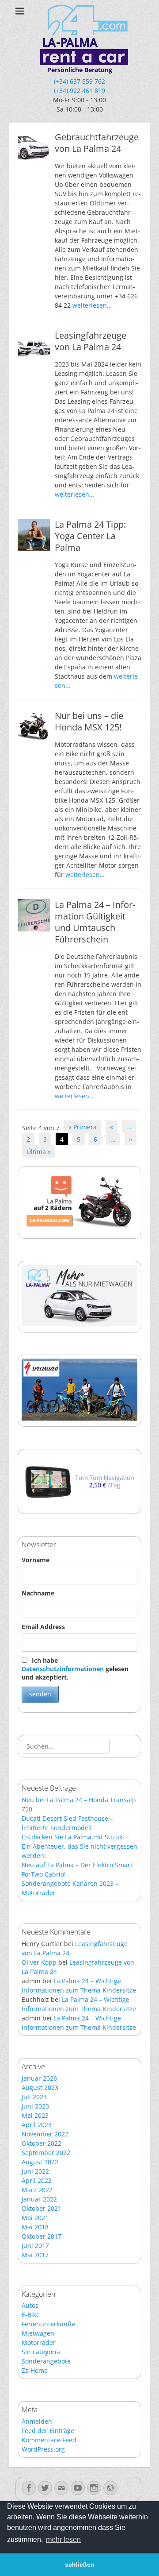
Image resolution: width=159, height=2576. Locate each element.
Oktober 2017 (42, 2236)
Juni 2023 (35, 2106)
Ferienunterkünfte (49, 2324)
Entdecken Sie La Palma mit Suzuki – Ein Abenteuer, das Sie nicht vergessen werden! (79, 1846)
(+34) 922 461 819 (79, 91)
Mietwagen (38, 2333)
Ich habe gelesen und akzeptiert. (75, 1669)
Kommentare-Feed (49, 2440)
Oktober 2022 (42, 2143)
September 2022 (46, 2153)
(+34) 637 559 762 (79, 81)
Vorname (36, 1560)
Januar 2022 (39, 2199)
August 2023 (40, 2087)
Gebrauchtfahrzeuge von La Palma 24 (97, 143)
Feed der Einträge (48, 2431)
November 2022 (45, 2134)
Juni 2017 (35, 2246)
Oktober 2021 (42, 2208)
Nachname (38, 1593)
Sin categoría (41, 2352)
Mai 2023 (35, 2115)
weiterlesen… (92, 305)
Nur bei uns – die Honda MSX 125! (89, 721)
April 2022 (37, 2180)
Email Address (43, 1627)
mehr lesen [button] (63, 2539)
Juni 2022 (35, 2171)
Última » (39, 1152)
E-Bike (31, 2315)
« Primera (83, 1127)
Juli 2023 (34, 2097)
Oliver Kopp (39, 1962)
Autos (30, 2305)
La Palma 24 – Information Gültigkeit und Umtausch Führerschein (95, 922)
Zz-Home (35, 2370)
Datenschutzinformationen (63, 1669)
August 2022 (40, 2162)
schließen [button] (80, 2564)
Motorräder (39, 2342)
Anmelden (37, 2421)
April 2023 (37, 2125)
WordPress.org (43, 2449)
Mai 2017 (35, 2255)
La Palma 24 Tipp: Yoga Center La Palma (90, 536)
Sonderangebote (46, 2361)
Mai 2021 (35, 2218)
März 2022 (37, 2190)
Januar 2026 (39, 2078)
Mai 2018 (35, 2227)
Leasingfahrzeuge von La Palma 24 (91, 341)
